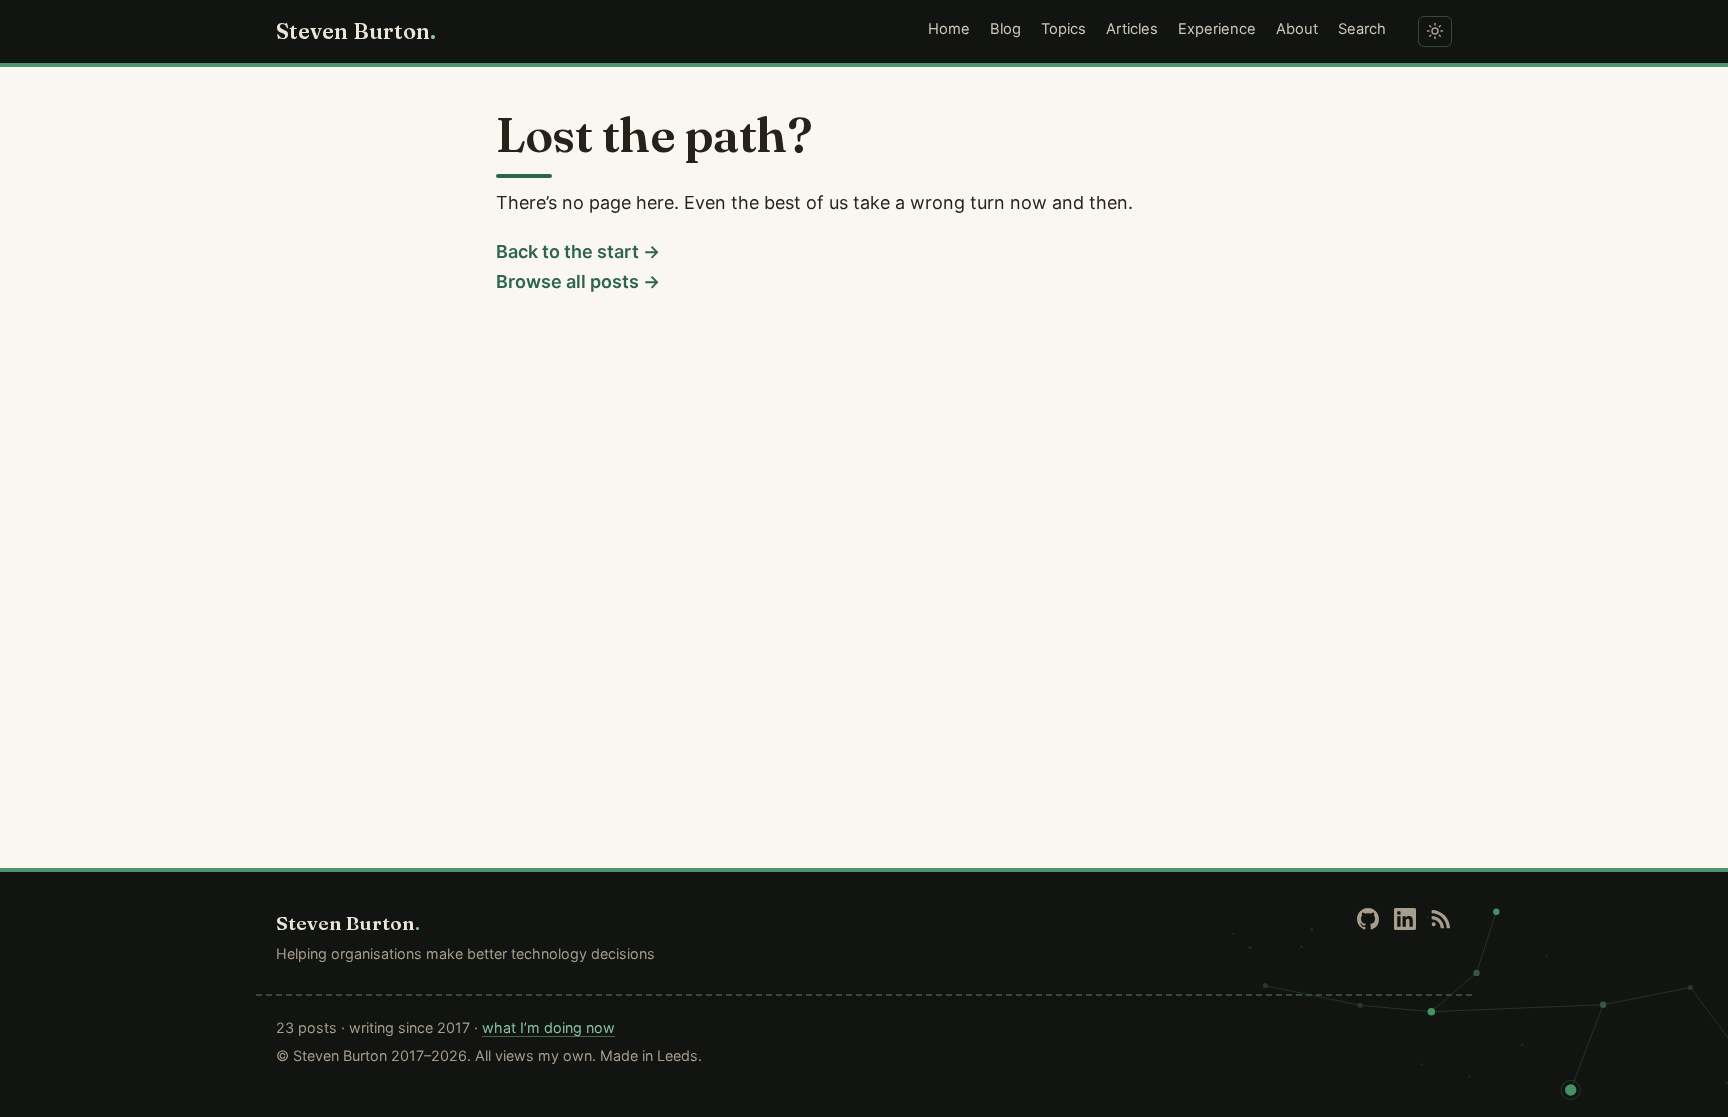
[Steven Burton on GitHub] (1368, 919)
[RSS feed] (1441, 919)
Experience (1217, 29)
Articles (1132, 29)
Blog (1005, 29)
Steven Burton (356, 31)
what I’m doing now (548, 1027)
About (1297, 29)
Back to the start (567, 251)
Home (949, 29)
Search (1362, 29)
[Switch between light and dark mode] (1435, 31)
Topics (1063, 29)
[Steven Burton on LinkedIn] (1405, 919)
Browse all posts (567, 281)
